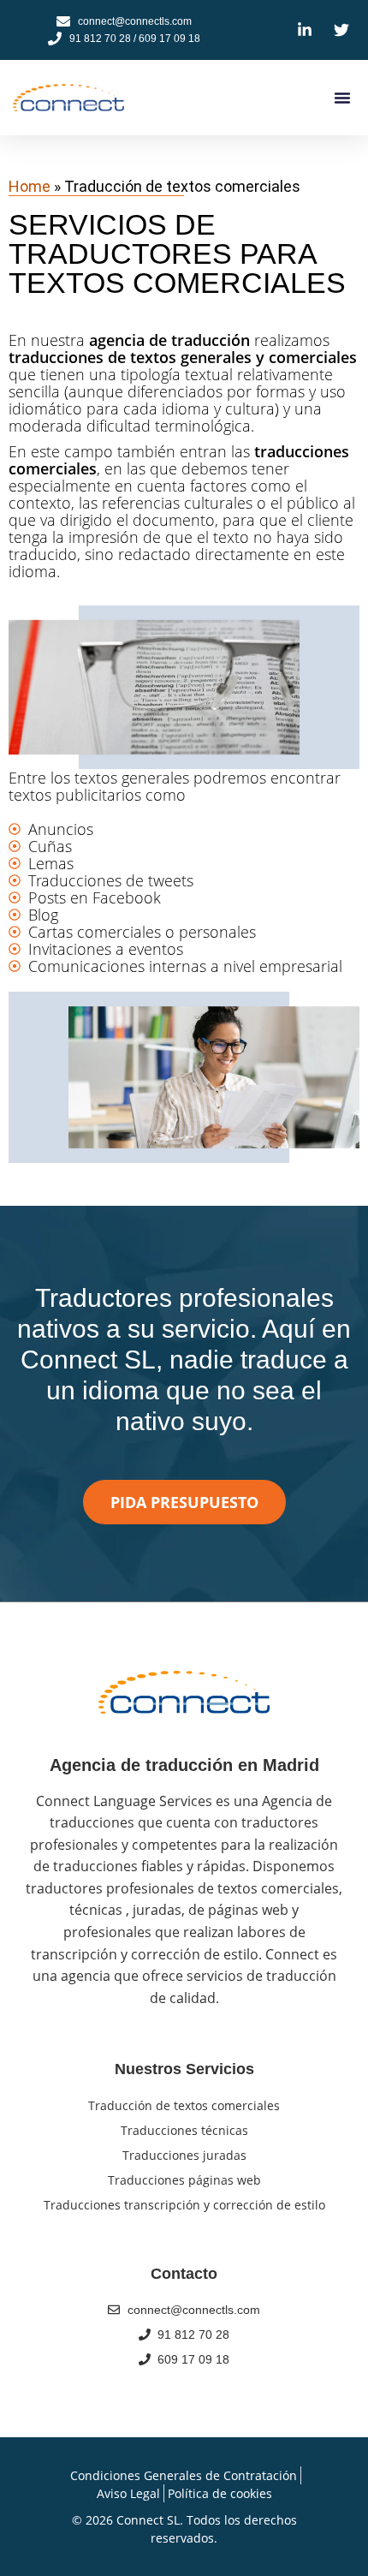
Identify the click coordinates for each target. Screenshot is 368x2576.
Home (30, 186)
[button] (342, 98)
